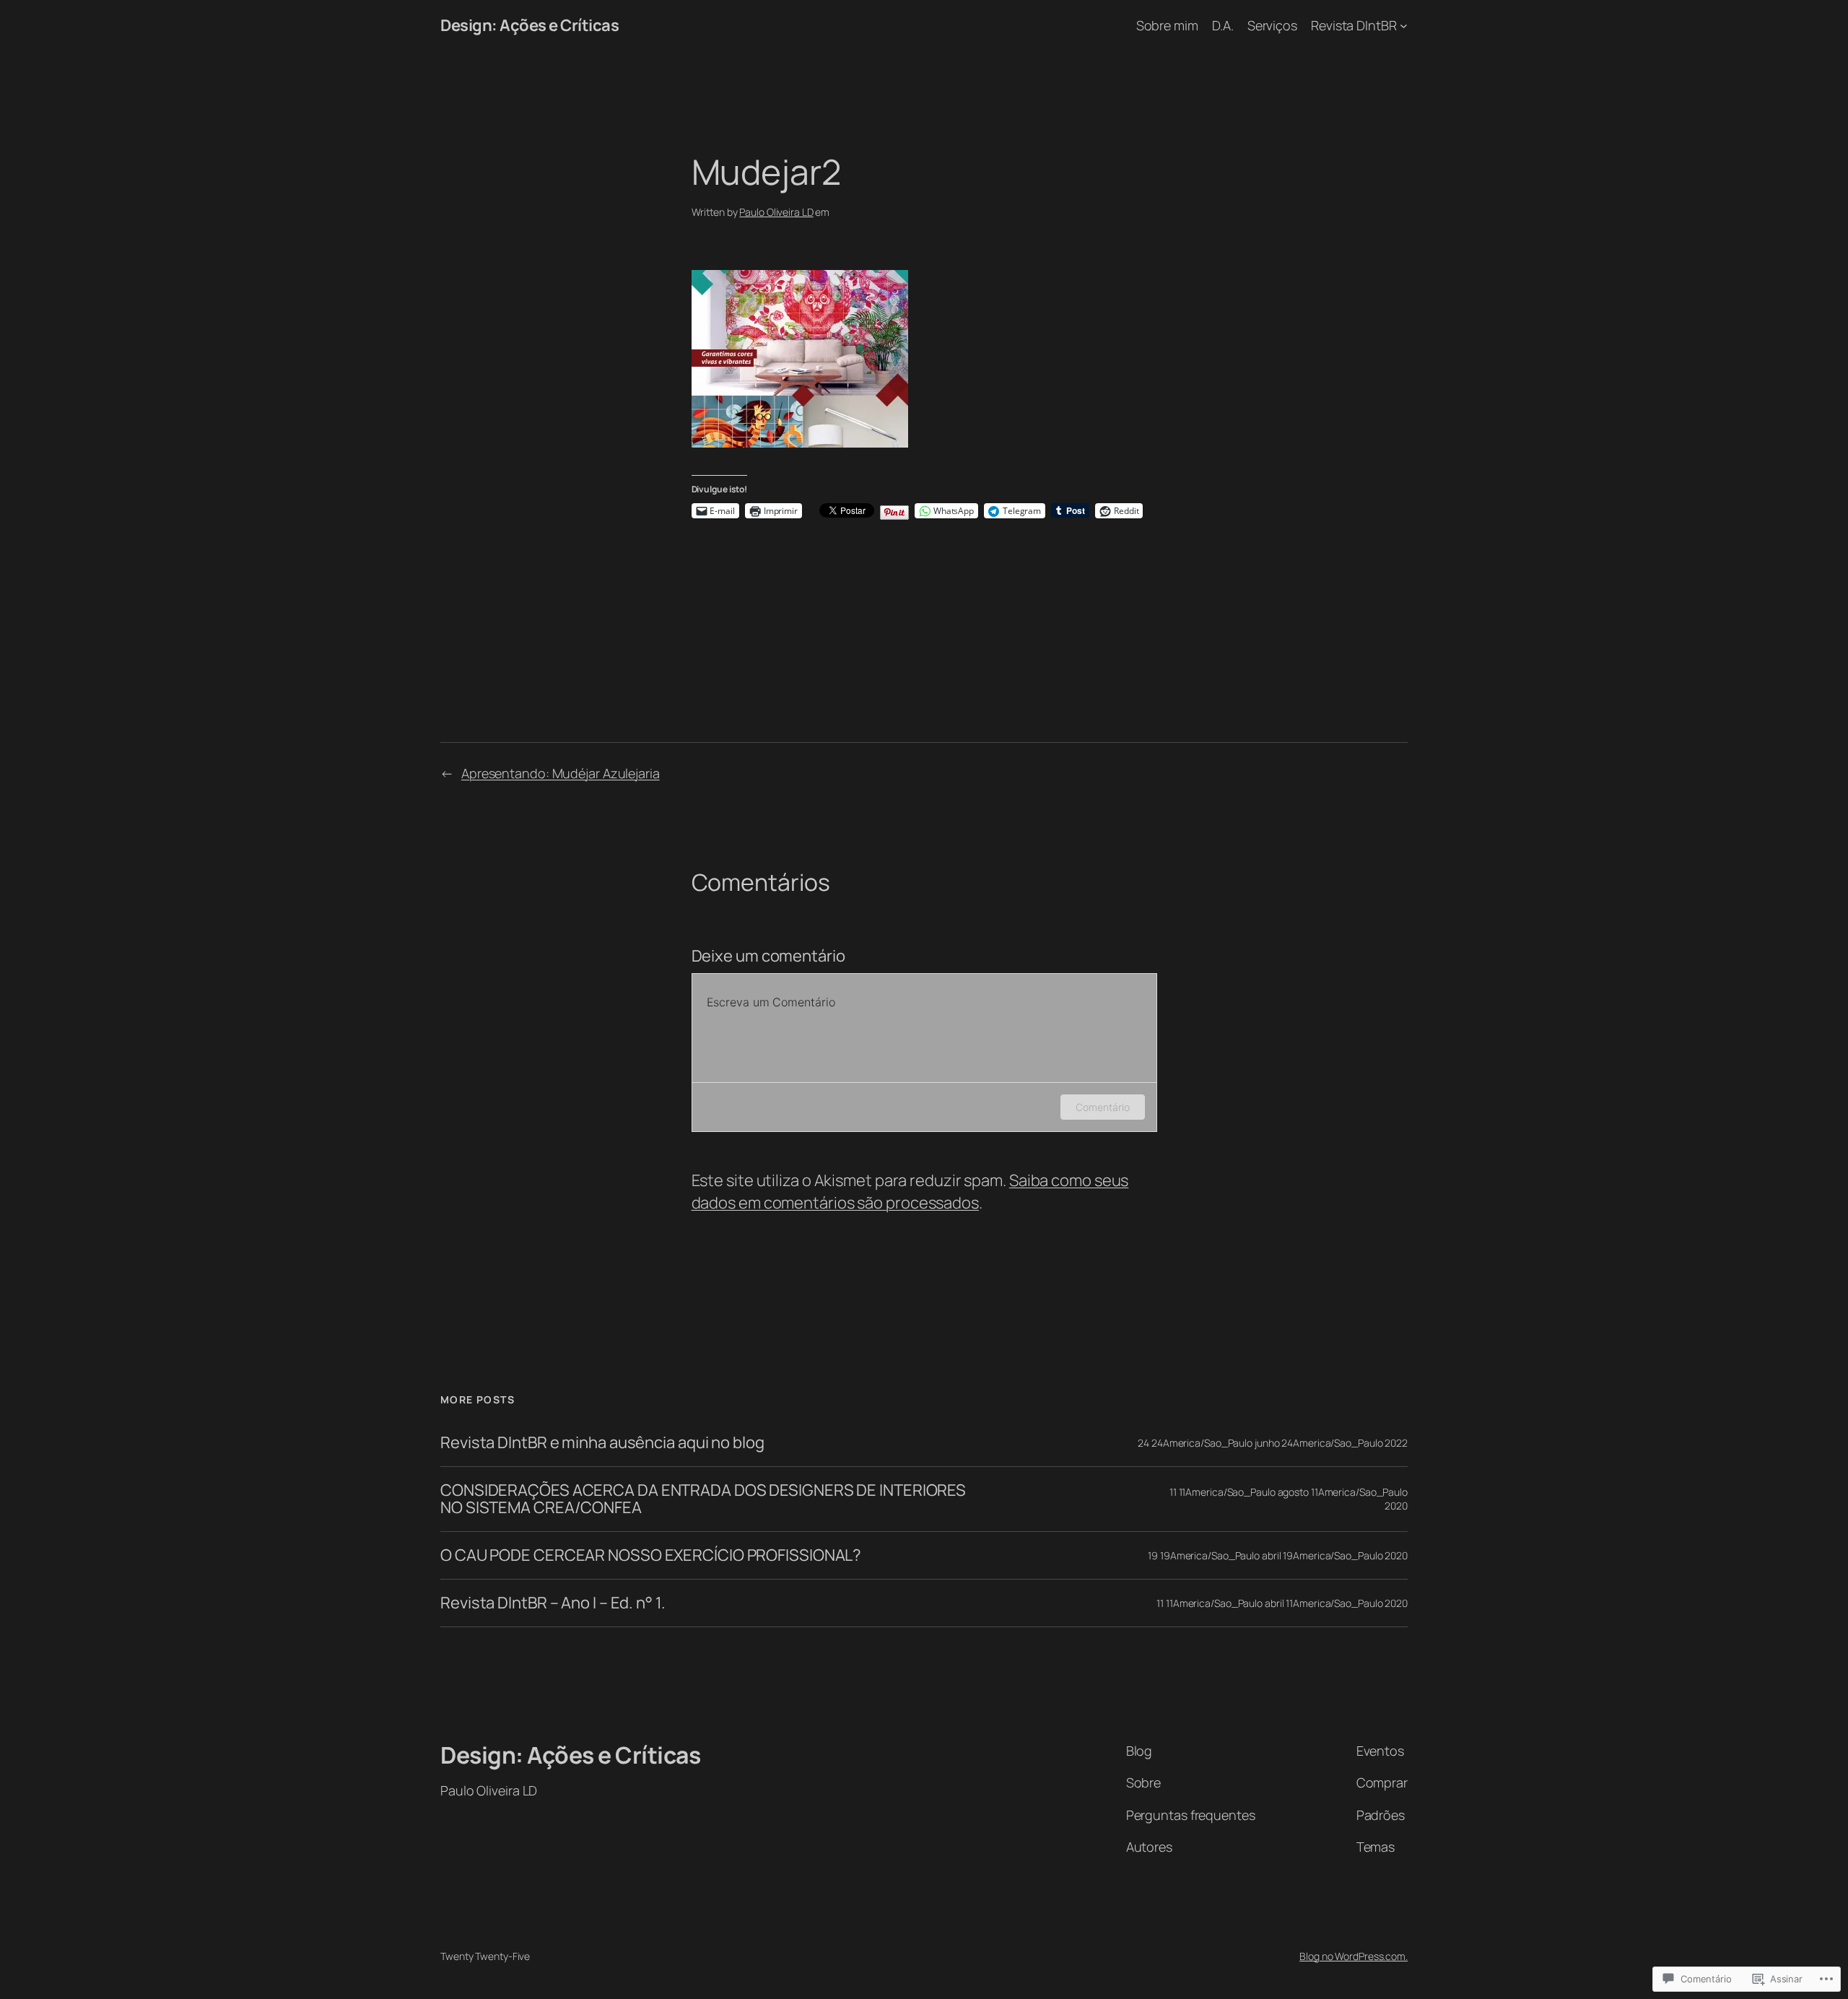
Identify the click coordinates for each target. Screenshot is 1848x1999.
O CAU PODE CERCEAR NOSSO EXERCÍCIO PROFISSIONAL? (651, 1555)
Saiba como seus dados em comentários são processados (910, 1192)
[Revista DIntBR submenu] (1404, 26)
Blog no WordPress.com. (1354, 1956)
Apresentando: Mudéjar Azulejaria (561, 773)
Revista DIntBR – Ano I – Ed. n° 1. (553, 1603)
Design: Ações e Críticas (529, 25)
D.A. (1223, 25)
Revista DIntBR (1354, 25)
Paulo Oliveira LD (776, 212)
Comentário (1102, 1107)
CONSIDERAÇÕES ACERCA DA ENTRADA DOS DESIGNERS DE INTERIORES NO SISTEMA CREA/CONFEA (703, 1499)
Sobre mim (1167, 25)
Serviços (1272, 25)
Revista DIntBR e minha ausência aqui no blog (602, 1443)
